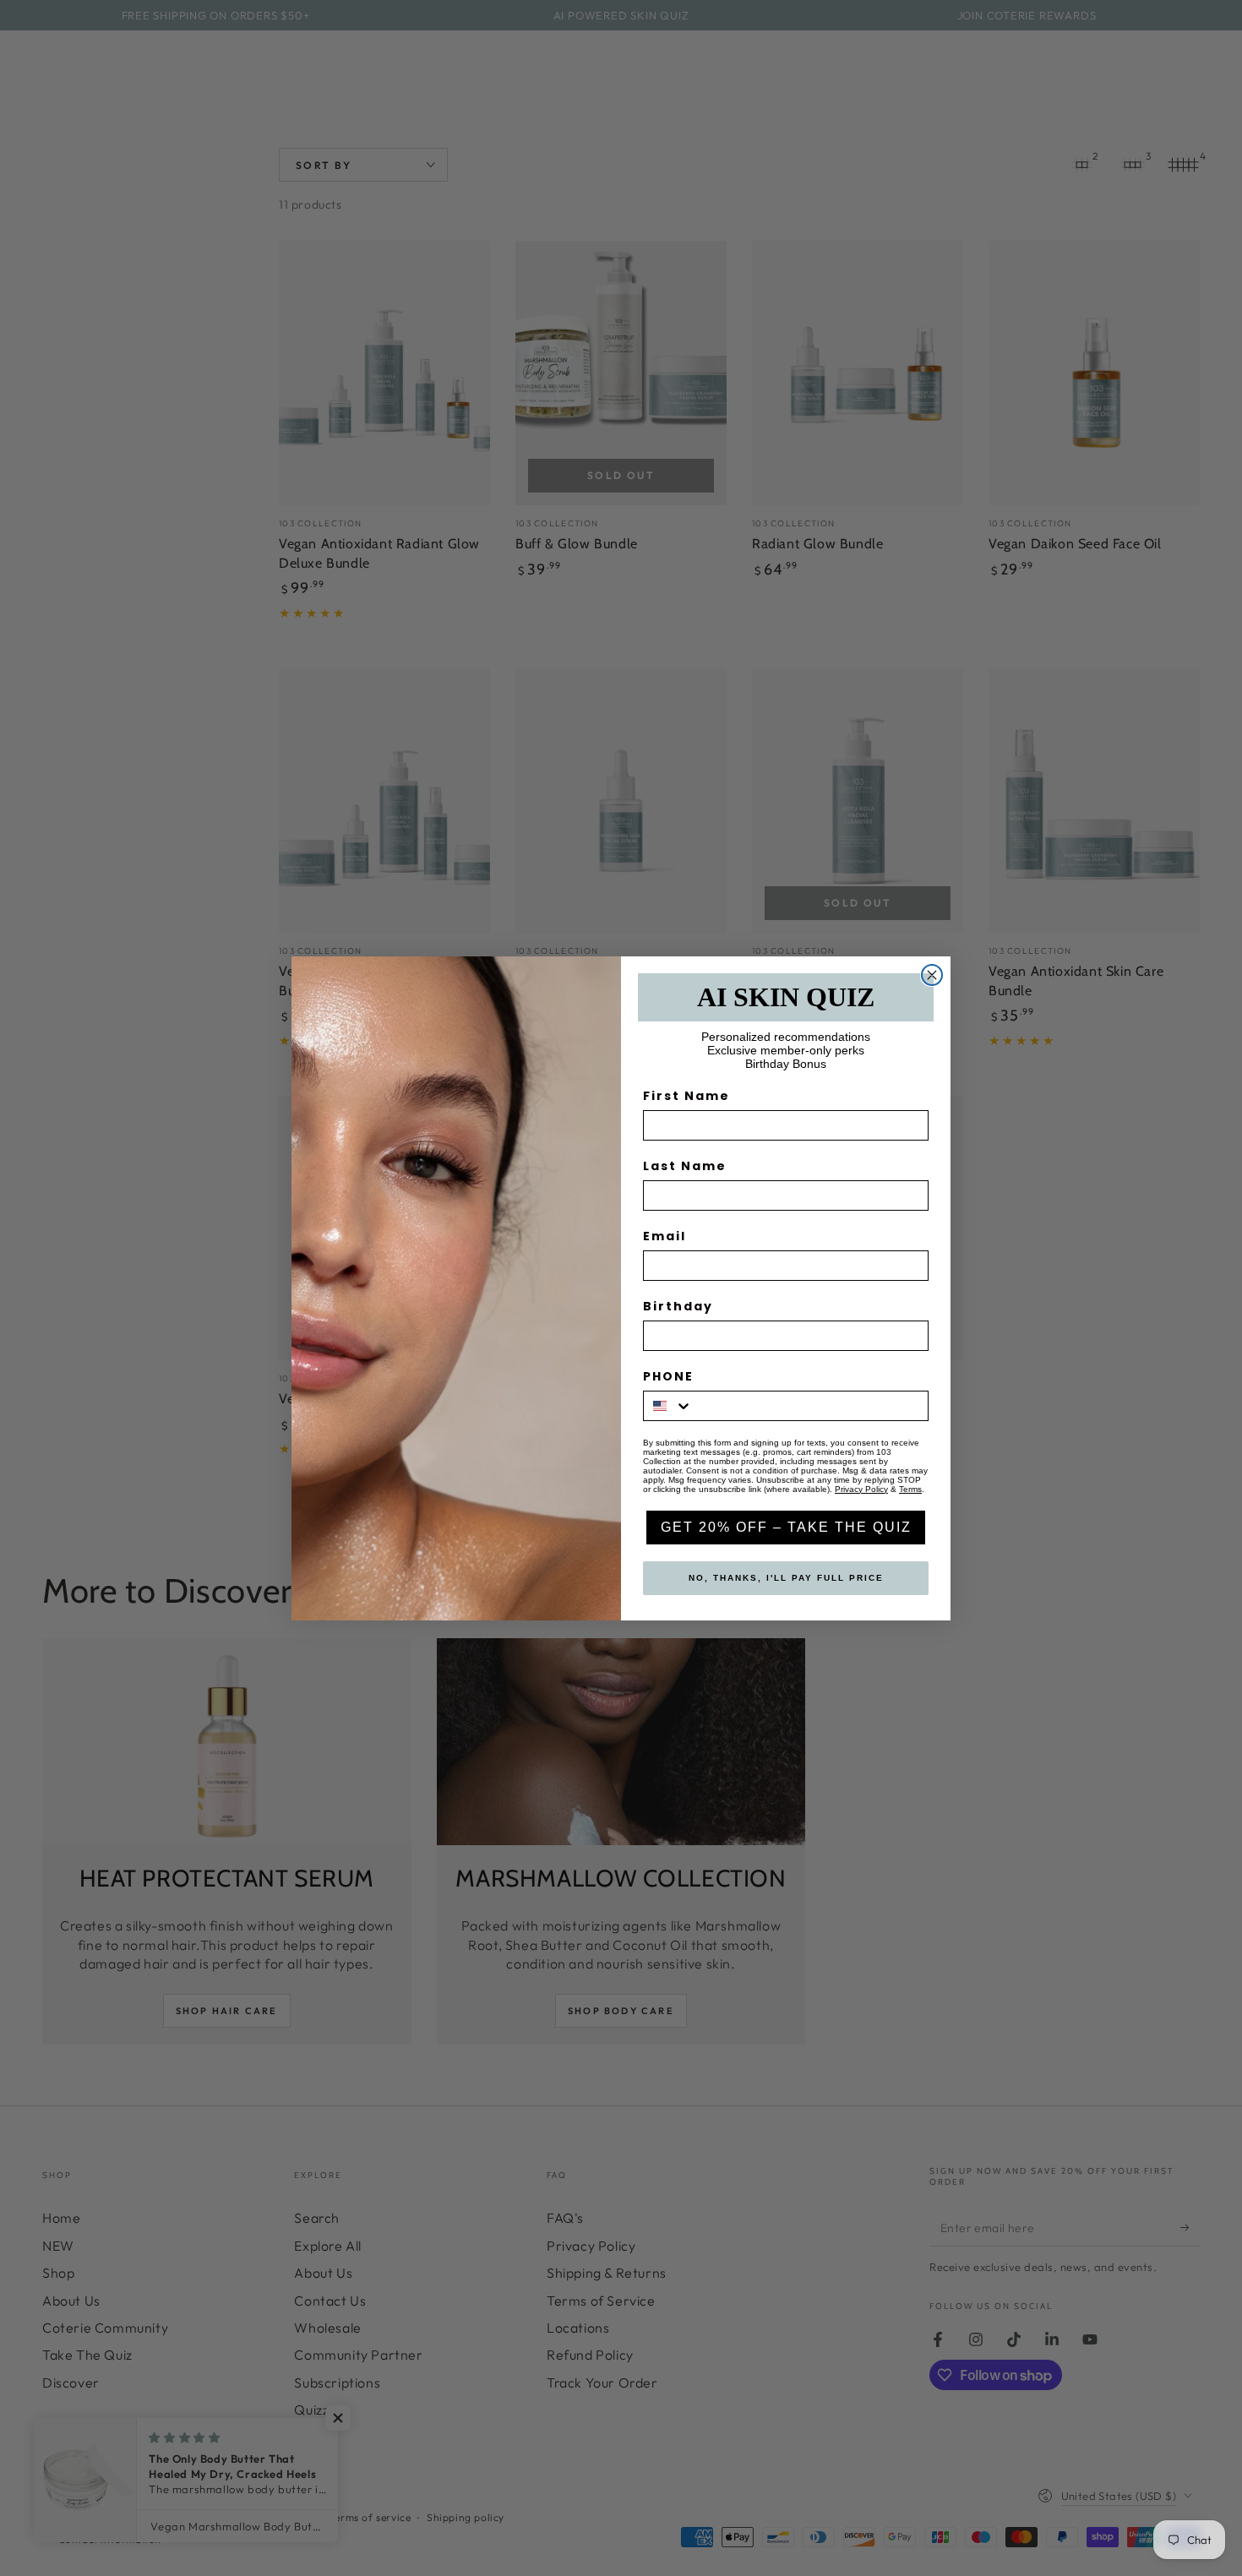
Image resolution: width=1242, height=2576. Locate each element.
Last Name (685, 1166)
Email (665, 1236)
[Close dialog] (932, 975)
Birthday (678, 1306)
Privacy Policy (861, 1489)
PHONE (668, 1376)
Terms (910, 1489)
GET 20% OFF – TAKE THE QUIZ (786, 1527)
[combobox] (668, 1406)
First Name (686, 1096)
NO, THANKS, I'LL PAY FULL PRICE (786, 1578)
